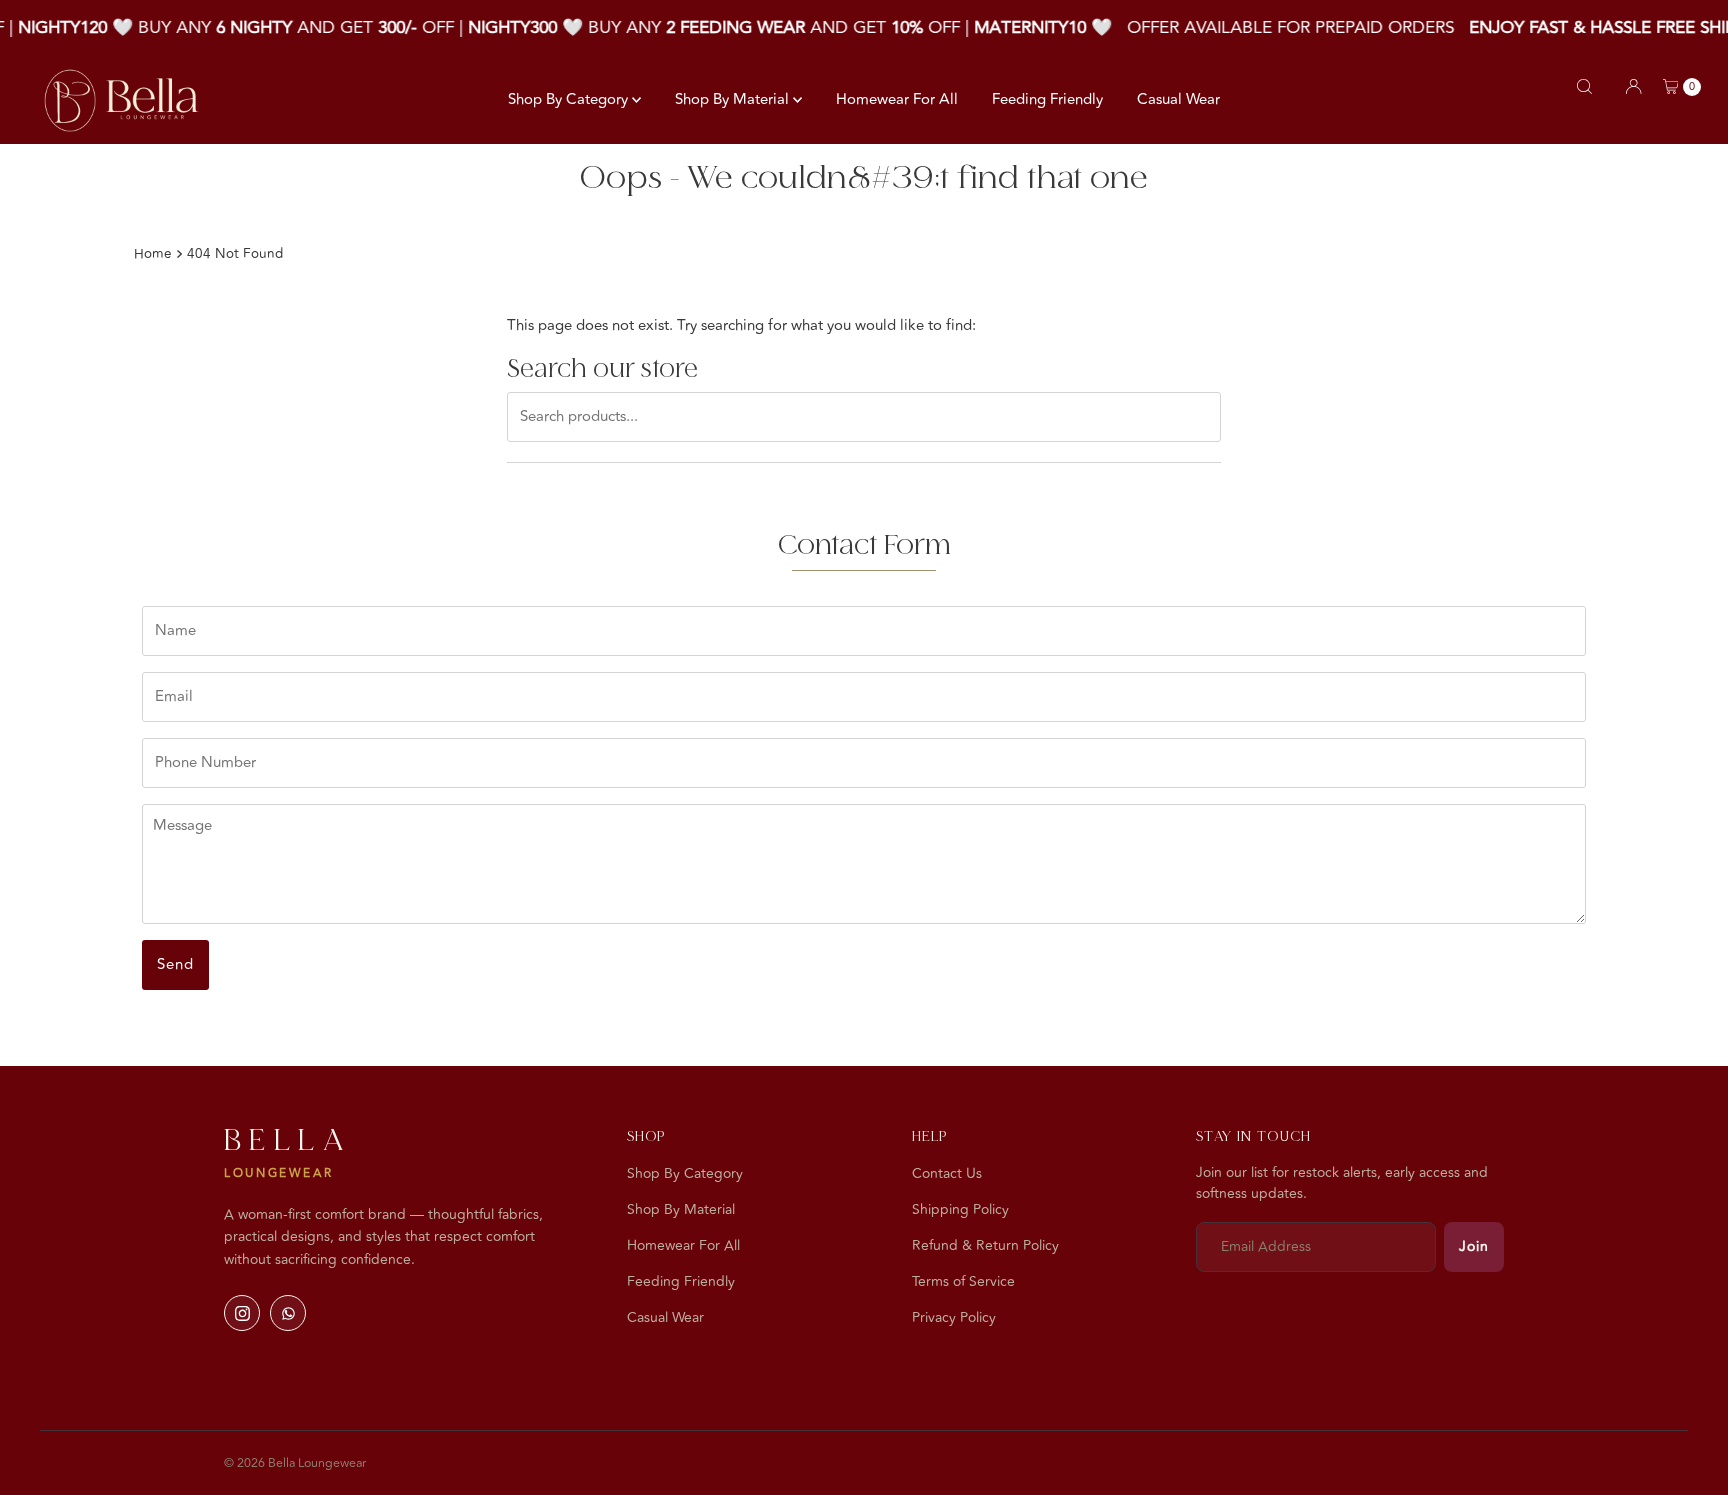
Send (175, 964)
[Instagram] (242, 1313)
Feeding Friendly (1047, 99)
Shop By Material (734, 99)
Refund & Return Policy (985, 1245)
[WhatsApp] (288, 1313)
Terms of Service (963, 1281)
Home (153, 253)
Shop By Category (570, 99)
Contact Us (947, 1173)
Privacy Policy (954, 1317)
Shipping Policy (960, 1209)
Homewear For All (897, 99)
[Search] (1584, 86)
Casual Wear (1178, 99)
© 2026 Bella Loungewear (295, 1463)
